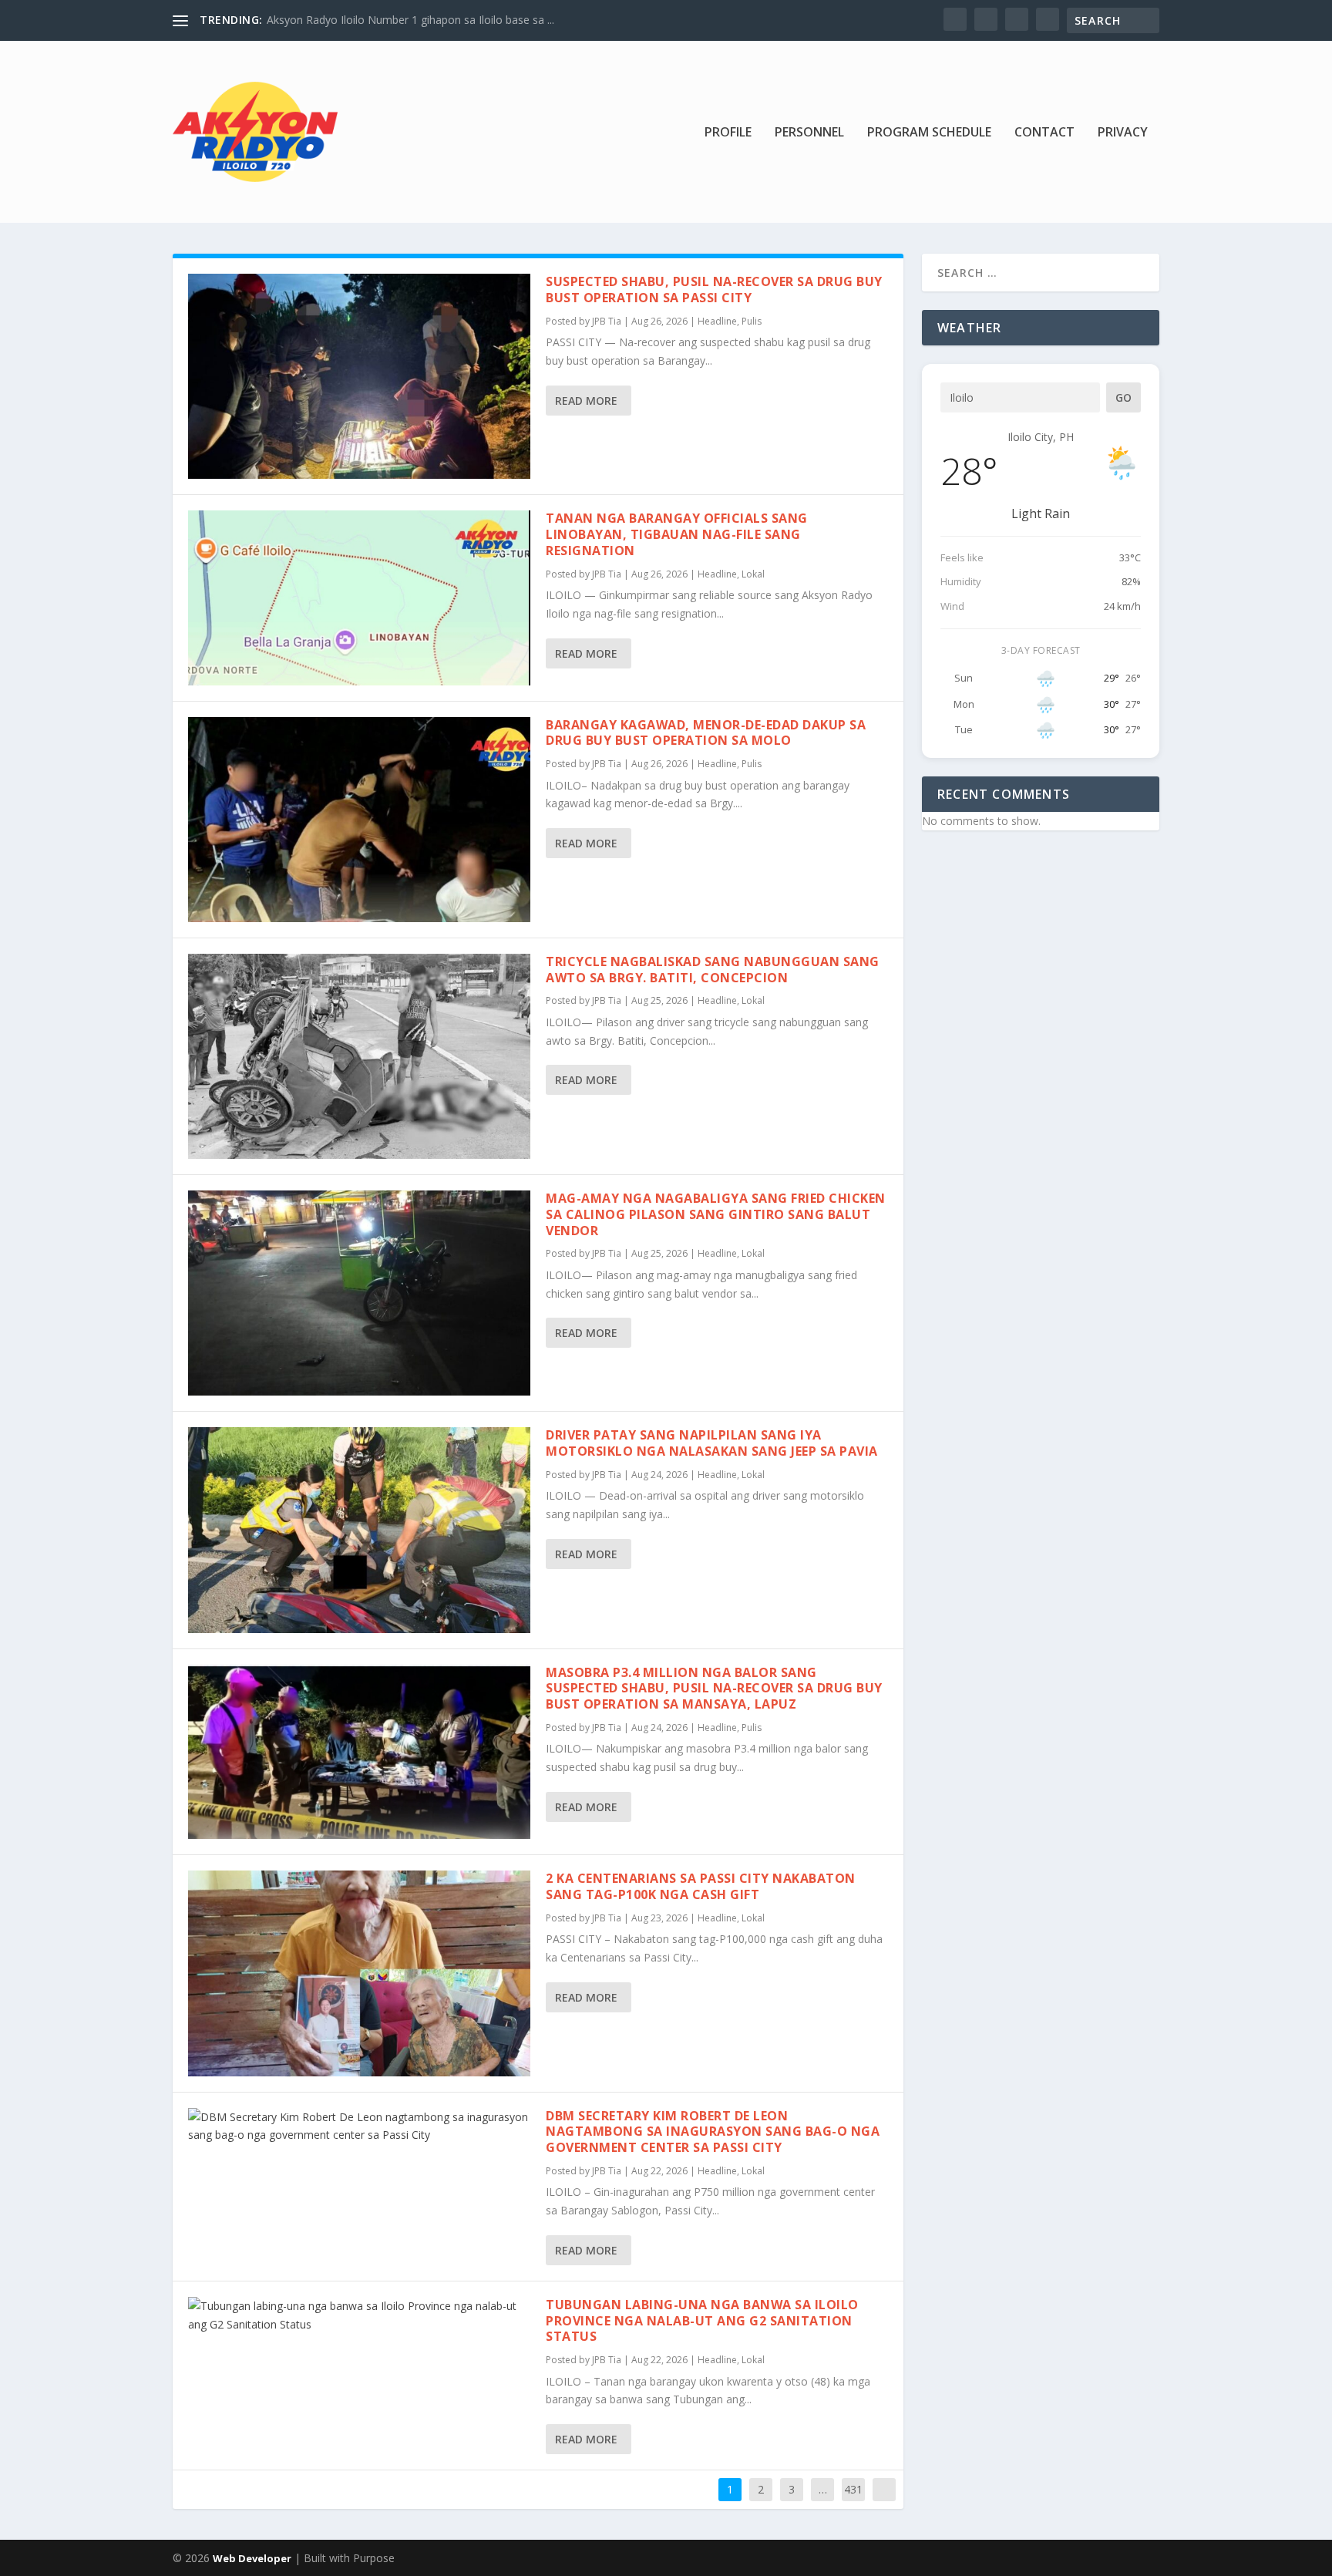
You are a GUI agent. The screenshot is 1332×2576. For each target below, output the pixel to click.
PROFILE (728, 133)
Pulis (752, 321)
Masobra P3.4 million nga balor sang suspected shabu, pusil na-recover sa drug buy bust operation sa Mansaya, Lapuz (714, 1689)
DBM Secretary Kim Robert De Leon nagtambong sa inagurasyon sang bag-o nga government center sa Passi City (713, 2132)
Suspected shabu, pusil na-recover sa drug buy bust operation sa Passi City (714, 290)
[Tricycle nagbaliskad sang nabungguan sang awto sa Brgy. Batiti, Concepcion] (359, 1056)
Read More (586, 401)
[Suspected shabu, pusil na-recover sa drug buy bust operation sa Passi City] (359, 376)
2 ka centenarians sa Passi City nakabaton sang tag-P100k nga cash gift (701, 1886)
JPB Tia (607, 321)
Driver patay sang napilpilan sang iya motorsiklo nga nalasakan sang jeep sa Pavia (712, 1443)
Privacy (1123, 133)
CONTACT (1044, 133)
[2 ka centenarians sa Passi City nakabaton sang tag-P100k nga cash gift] (359, 1973)
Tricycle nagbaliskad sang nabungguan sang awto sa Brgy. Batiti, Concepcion (713, 970)
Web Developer (252, 2558)
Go (1123, 397)
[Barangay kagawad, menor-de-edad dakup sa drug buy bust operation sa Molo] (359, 820)
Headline (717, 321)
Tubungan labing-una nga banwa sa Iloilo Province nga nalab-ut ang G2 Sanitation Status (702, 2321)
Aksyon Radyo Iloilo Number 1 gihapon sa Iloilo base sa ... (410, 20)
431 (853, 2489)
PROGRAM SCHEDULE (929, 133)
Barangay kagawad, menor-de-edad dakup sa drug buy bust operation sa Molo (706, 733)
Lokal (753, 574)
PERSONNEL (809, 133)
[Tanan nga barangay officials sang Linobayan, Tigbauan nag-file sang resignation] (359, 598)
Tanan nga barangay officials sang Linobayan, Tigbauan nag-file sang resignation (677, 534)
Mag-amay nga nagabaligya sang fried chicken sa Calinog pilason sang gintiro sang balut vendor (716, 1214)
